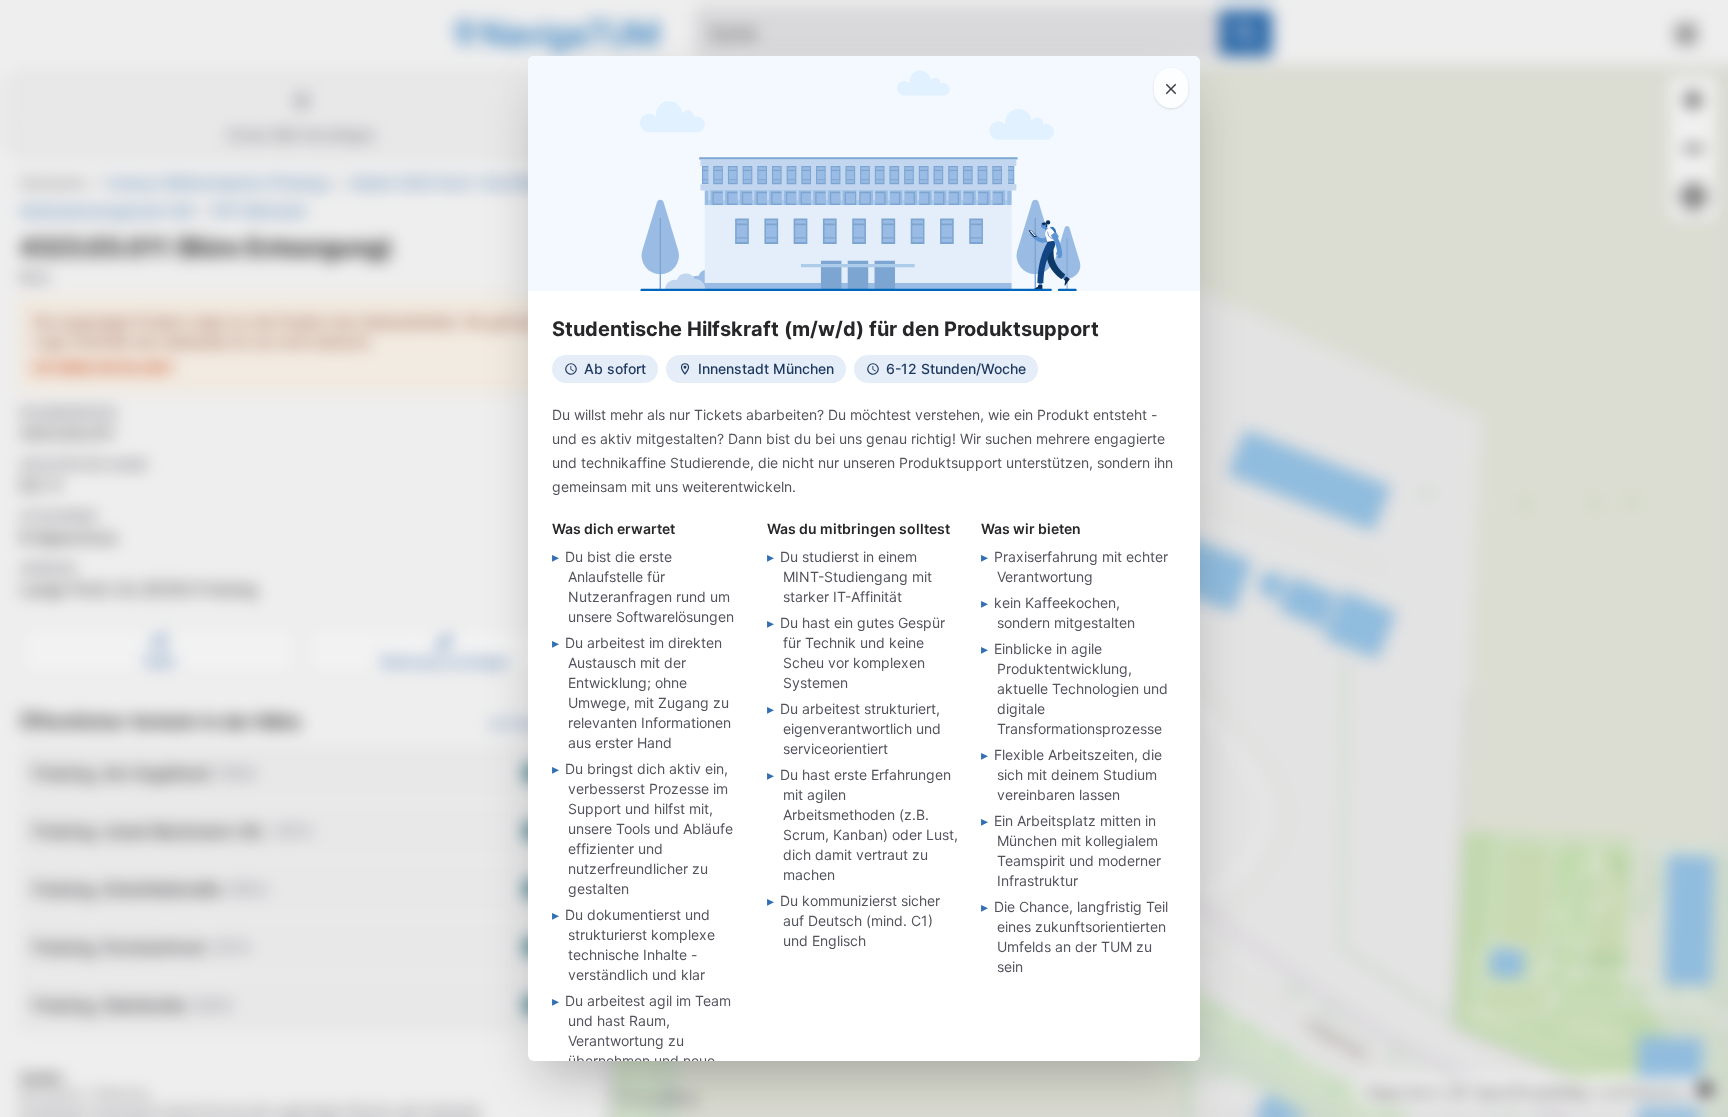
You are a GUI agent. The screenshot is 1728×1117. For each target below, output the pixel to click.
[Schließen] (1171, 88)
